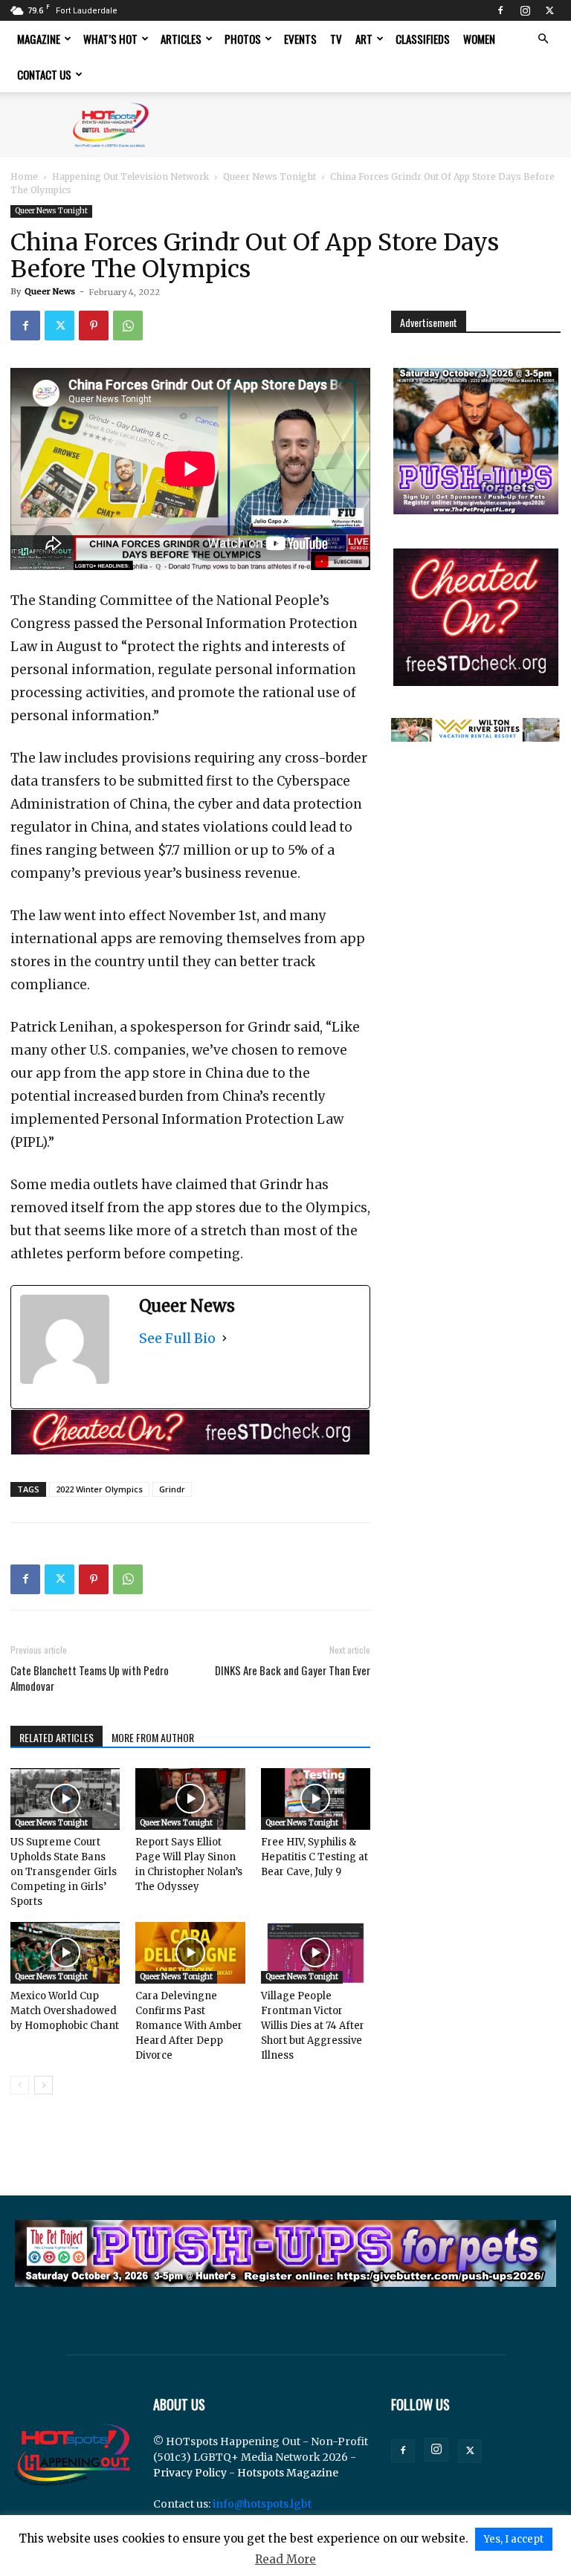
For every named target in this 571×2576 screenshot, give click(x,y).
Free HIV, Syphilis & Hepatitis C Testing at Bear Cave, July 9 (314, 1857)
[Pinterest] (94, 326)
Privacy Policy (190, 2473)
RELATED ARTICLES (57, 1737)
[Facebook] (500, 10)
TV (336, 39)
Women (479, 39)
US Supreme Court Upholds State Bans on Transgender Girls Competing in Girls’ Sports (64, 1872)
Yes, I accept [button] (514, 2539)
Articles (181, 39)
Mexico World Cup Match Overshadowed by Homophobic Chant (65, 2011)
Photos (243, 39)
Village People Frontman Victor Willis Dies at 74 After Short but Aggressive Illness (313, 2026)
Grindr (172, 1489)
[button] (543, 39)
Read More (285, 2559)
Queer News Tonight (270, 177)
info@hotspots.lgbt (262, 2504)
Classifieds (423, 39)
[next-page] (43, 2085)
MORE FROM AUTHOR (153, 1737)
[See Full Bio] (225, 1338)
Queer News (50, 291)
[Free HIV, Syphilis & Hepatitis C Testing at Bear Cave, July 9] (316, 1799)
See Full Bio (177, 1338)
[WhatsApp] (128, 326)
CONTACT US (44, 74)
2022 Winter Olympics (99, 1489)
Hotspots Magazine (288, 2473)
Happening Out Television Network (130, 177)
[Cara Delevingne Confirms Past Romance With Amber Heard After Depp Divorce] (190, 1953)
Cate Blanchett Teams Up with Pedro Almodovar (90, 1678)
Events (300, 39)
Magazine (39, 39)
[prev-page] (20, 2085)
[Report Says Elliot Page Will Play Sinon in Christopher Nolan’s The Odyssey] (190, 1799)
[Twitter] (549, 10)
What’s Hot (110, 39)
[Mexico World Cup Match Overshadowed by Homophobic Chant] (65, 1953)
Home (24, 177)
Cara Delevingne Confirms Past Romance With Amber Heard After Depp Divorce (189, 2026)
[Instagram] (525, 10)
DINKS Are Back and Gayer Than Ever (293, 1670)
